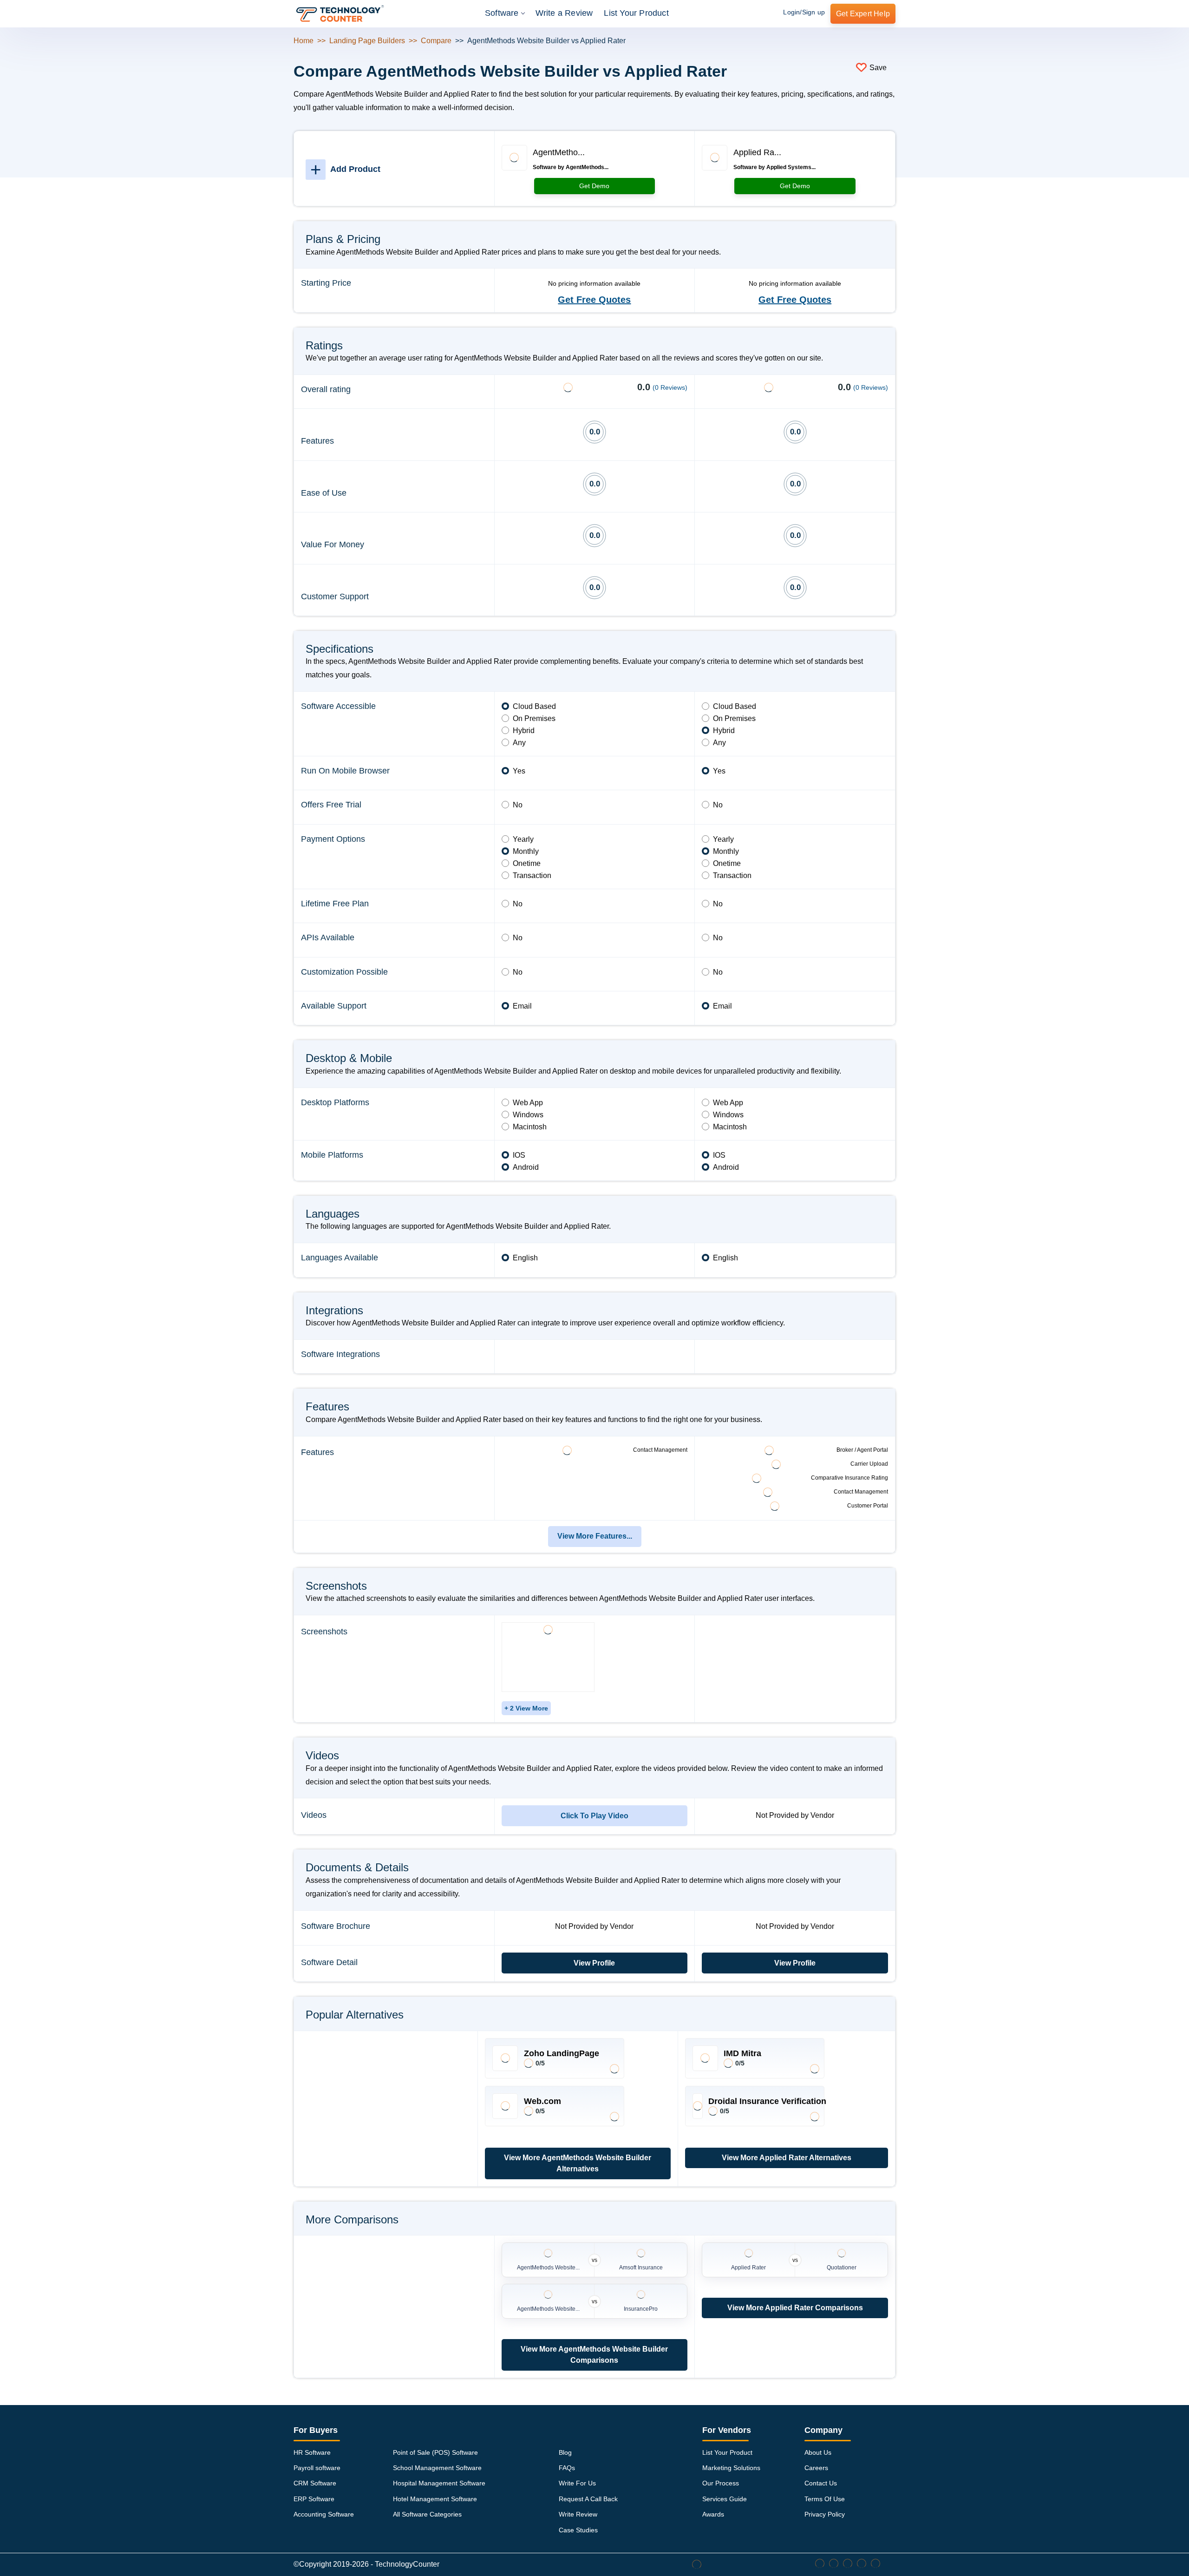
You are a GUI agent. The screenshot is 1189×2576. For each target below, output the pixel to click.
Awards (713, 2514)
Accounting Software (324, 2514)
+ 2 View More (526, 1708)
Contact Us (821, 2483)
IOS (519, 1155)
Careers (816, 2468)
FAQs (567, 2468)
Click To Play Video (594, 1816)
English (525, 1258)
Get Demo (594, 186)
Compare (436, 41)
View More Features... (595, 1536)
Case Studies (578, 2530)
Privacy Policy (825, 2514)
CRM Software (315, 2483)
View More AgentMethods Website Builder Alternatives (578, 2163)
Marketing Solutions (731, 2468)
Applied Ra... (757, 152)
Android (526, 1167)
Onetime (527, 863)
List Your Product (636, 13)
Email (522, 1006)
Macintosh (530, 1127)
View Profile (594, 1963)
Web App (528, 1103)
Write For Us (577, 2483)
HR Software (312, 2452)
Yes (519, 771)
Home (304, 41)
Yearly (523, 839)
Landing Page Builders (367, 41)
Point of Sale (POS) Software (435, 2452)
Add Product (345, 169)
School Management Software (437, 2468)
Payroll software (317, 2468)
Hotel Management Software (435, 2499)
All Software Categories (427, 2514)
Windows (528, 1115)
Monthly (526, 851)
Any (519, 743)
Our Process (721, 2483)
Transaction (532, 875)
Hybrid (524, 731)
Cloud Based (534, 706)
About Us (818, 2452)
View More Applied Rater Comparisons (795, 2308)
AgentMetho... (559, 152)
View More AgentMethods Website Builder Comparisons (594, 2355)
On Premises (534, 718)
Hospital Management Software (439, 2483)
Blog (565, 2452)
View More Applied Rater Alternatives (787, 2158)
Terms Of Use (825, 2499)
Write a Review (564, 13)
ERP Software (314, 2499)
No (518, 805)
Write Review (578, 2514)
